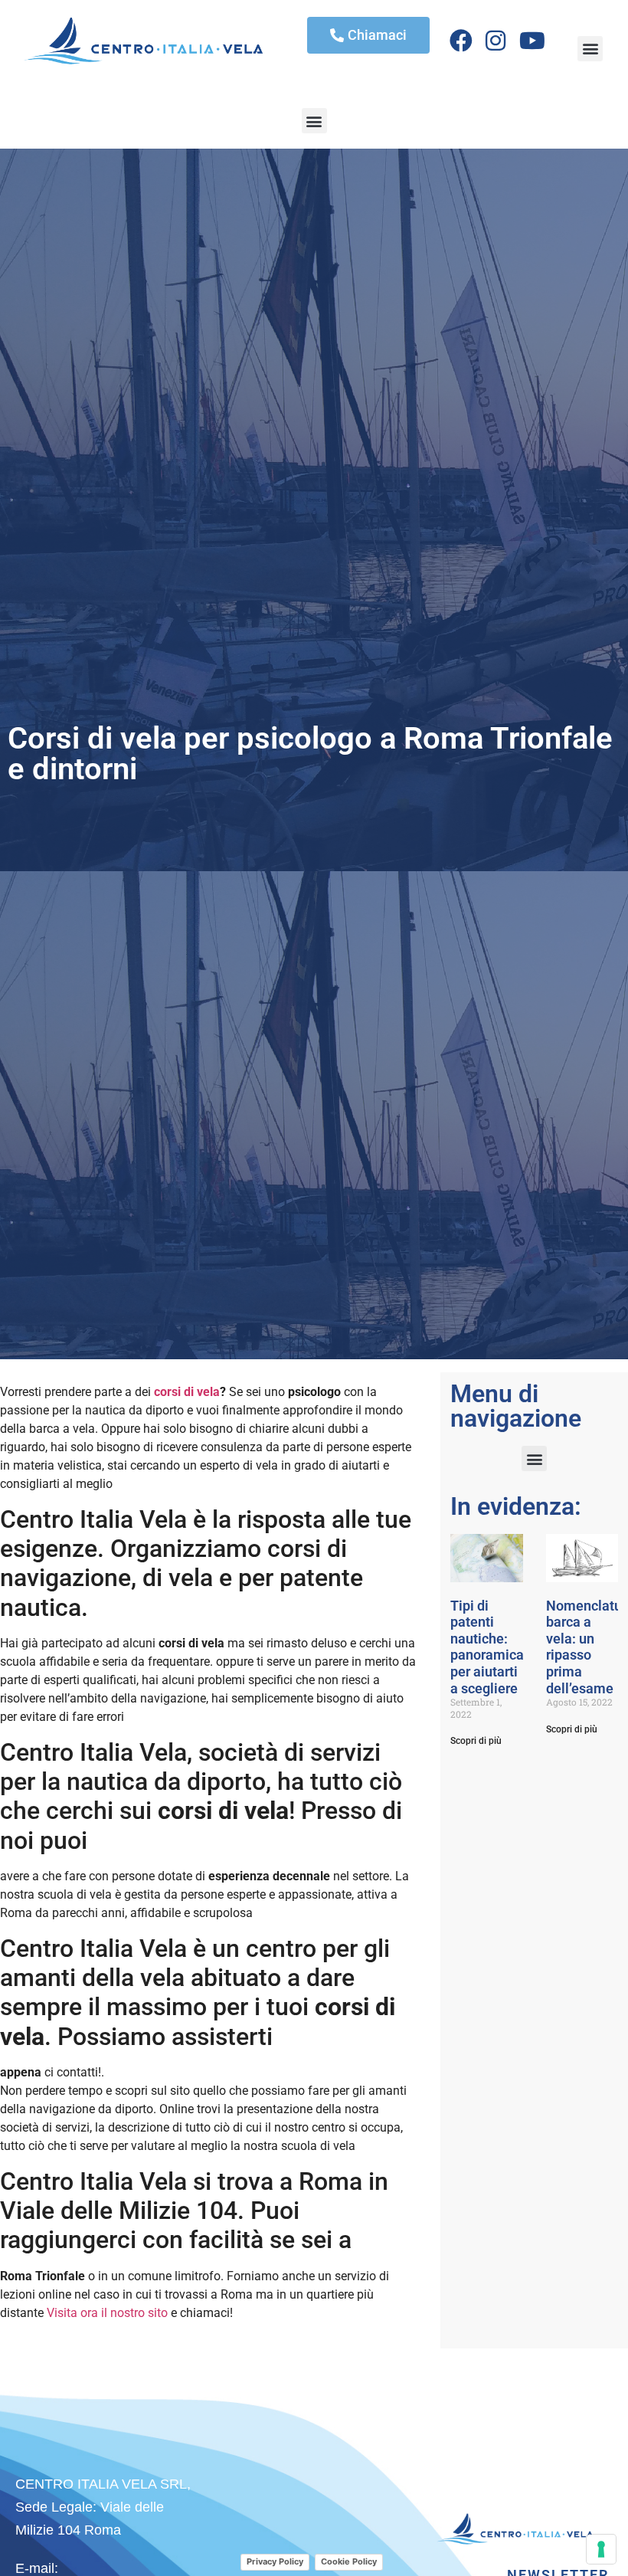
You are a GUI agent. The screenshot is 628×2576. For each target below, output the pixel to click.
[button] (590, 49)
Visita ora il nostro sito (107, 2313)
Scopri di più (476, 1741)
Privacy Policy (275, 2561)
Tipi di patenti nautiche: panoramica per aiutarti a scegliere (487, 1647)
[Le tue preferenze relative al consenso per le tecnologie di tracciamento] (601, 2549)
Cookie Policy (349, 2561)
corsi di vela (187, 1392)
